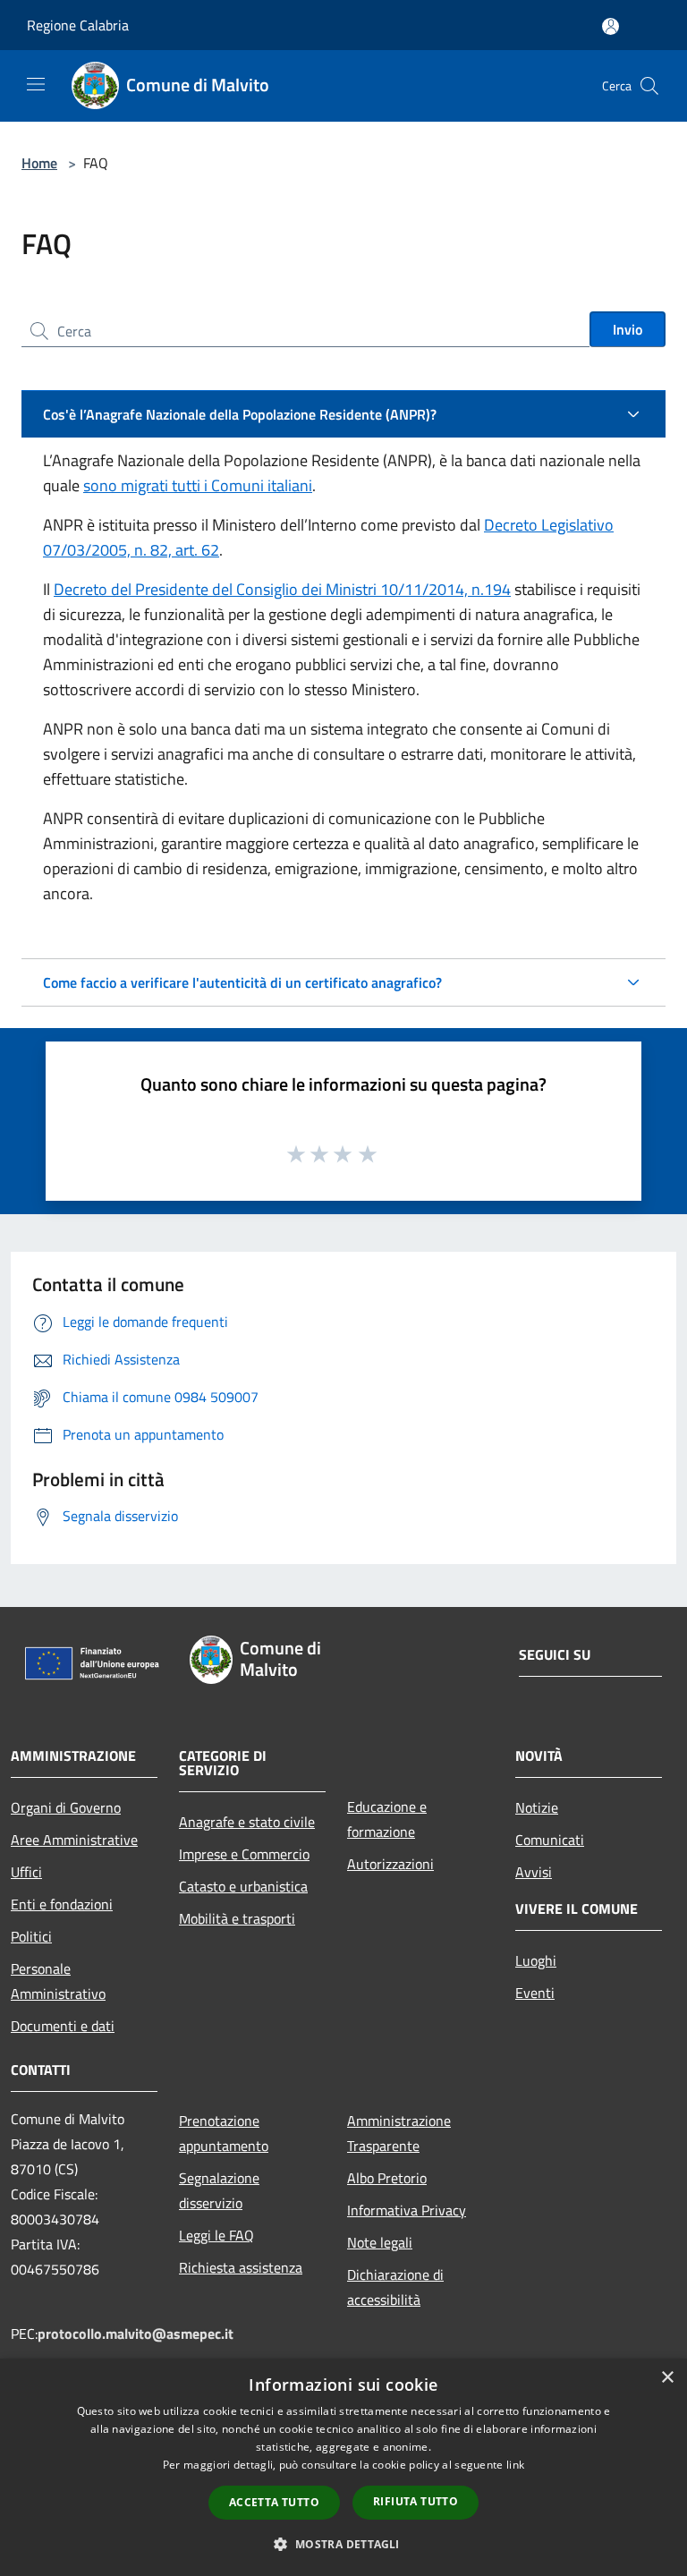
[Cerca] (649, 86)
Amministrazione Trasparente (399, 2133)
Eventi (535, 1993)
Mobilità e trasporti (237, 1918)
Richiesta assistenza (241, 2267)
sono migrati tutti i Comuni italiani (198, 485)
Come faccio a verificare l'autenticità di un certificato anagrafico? (242, 982)
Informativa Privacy (407, 2210)
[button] (343, 2544)
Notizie (537, 1807)
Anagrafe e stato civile (247, 1822)
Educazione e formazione (387, 1819)
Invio (628, 329)
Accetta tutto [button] (274, 2502)
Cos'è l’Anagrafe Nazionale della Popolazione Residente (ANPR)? (240, 414)
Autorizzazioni (390, 1864)
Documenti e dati (63, 2026)
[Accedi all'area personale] (611, 26)
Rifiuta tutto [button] (416, 2501)
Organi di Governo (66, 1807)
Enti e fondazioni (62, 1904)
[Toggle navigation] (36, 84)
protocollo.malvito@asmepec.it (136, 2334)
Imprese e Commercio (244, 1854)
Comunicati (550, 1840)
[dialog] (343, 2467)
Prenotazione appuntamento (224, 2133)
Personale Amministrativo (58, 1981)
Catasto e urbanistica (243, 1886)
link (515, 2465)
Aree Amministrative (74, 1840)
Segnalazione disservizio (219, 2190)
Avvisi (534, 1872)
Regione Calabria (78, 25)
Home (39, 163)
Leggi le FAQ (216, 2235)
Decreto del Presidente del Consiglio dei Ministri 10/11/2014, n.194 (282, 589)
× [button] (667, 2378)
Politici (31, 1936)
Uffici (26, 1872)
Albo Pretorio (387, 2178)
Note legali (380, 2242)
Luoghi (536, 1960)
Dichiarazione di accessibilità (395, 2287)
